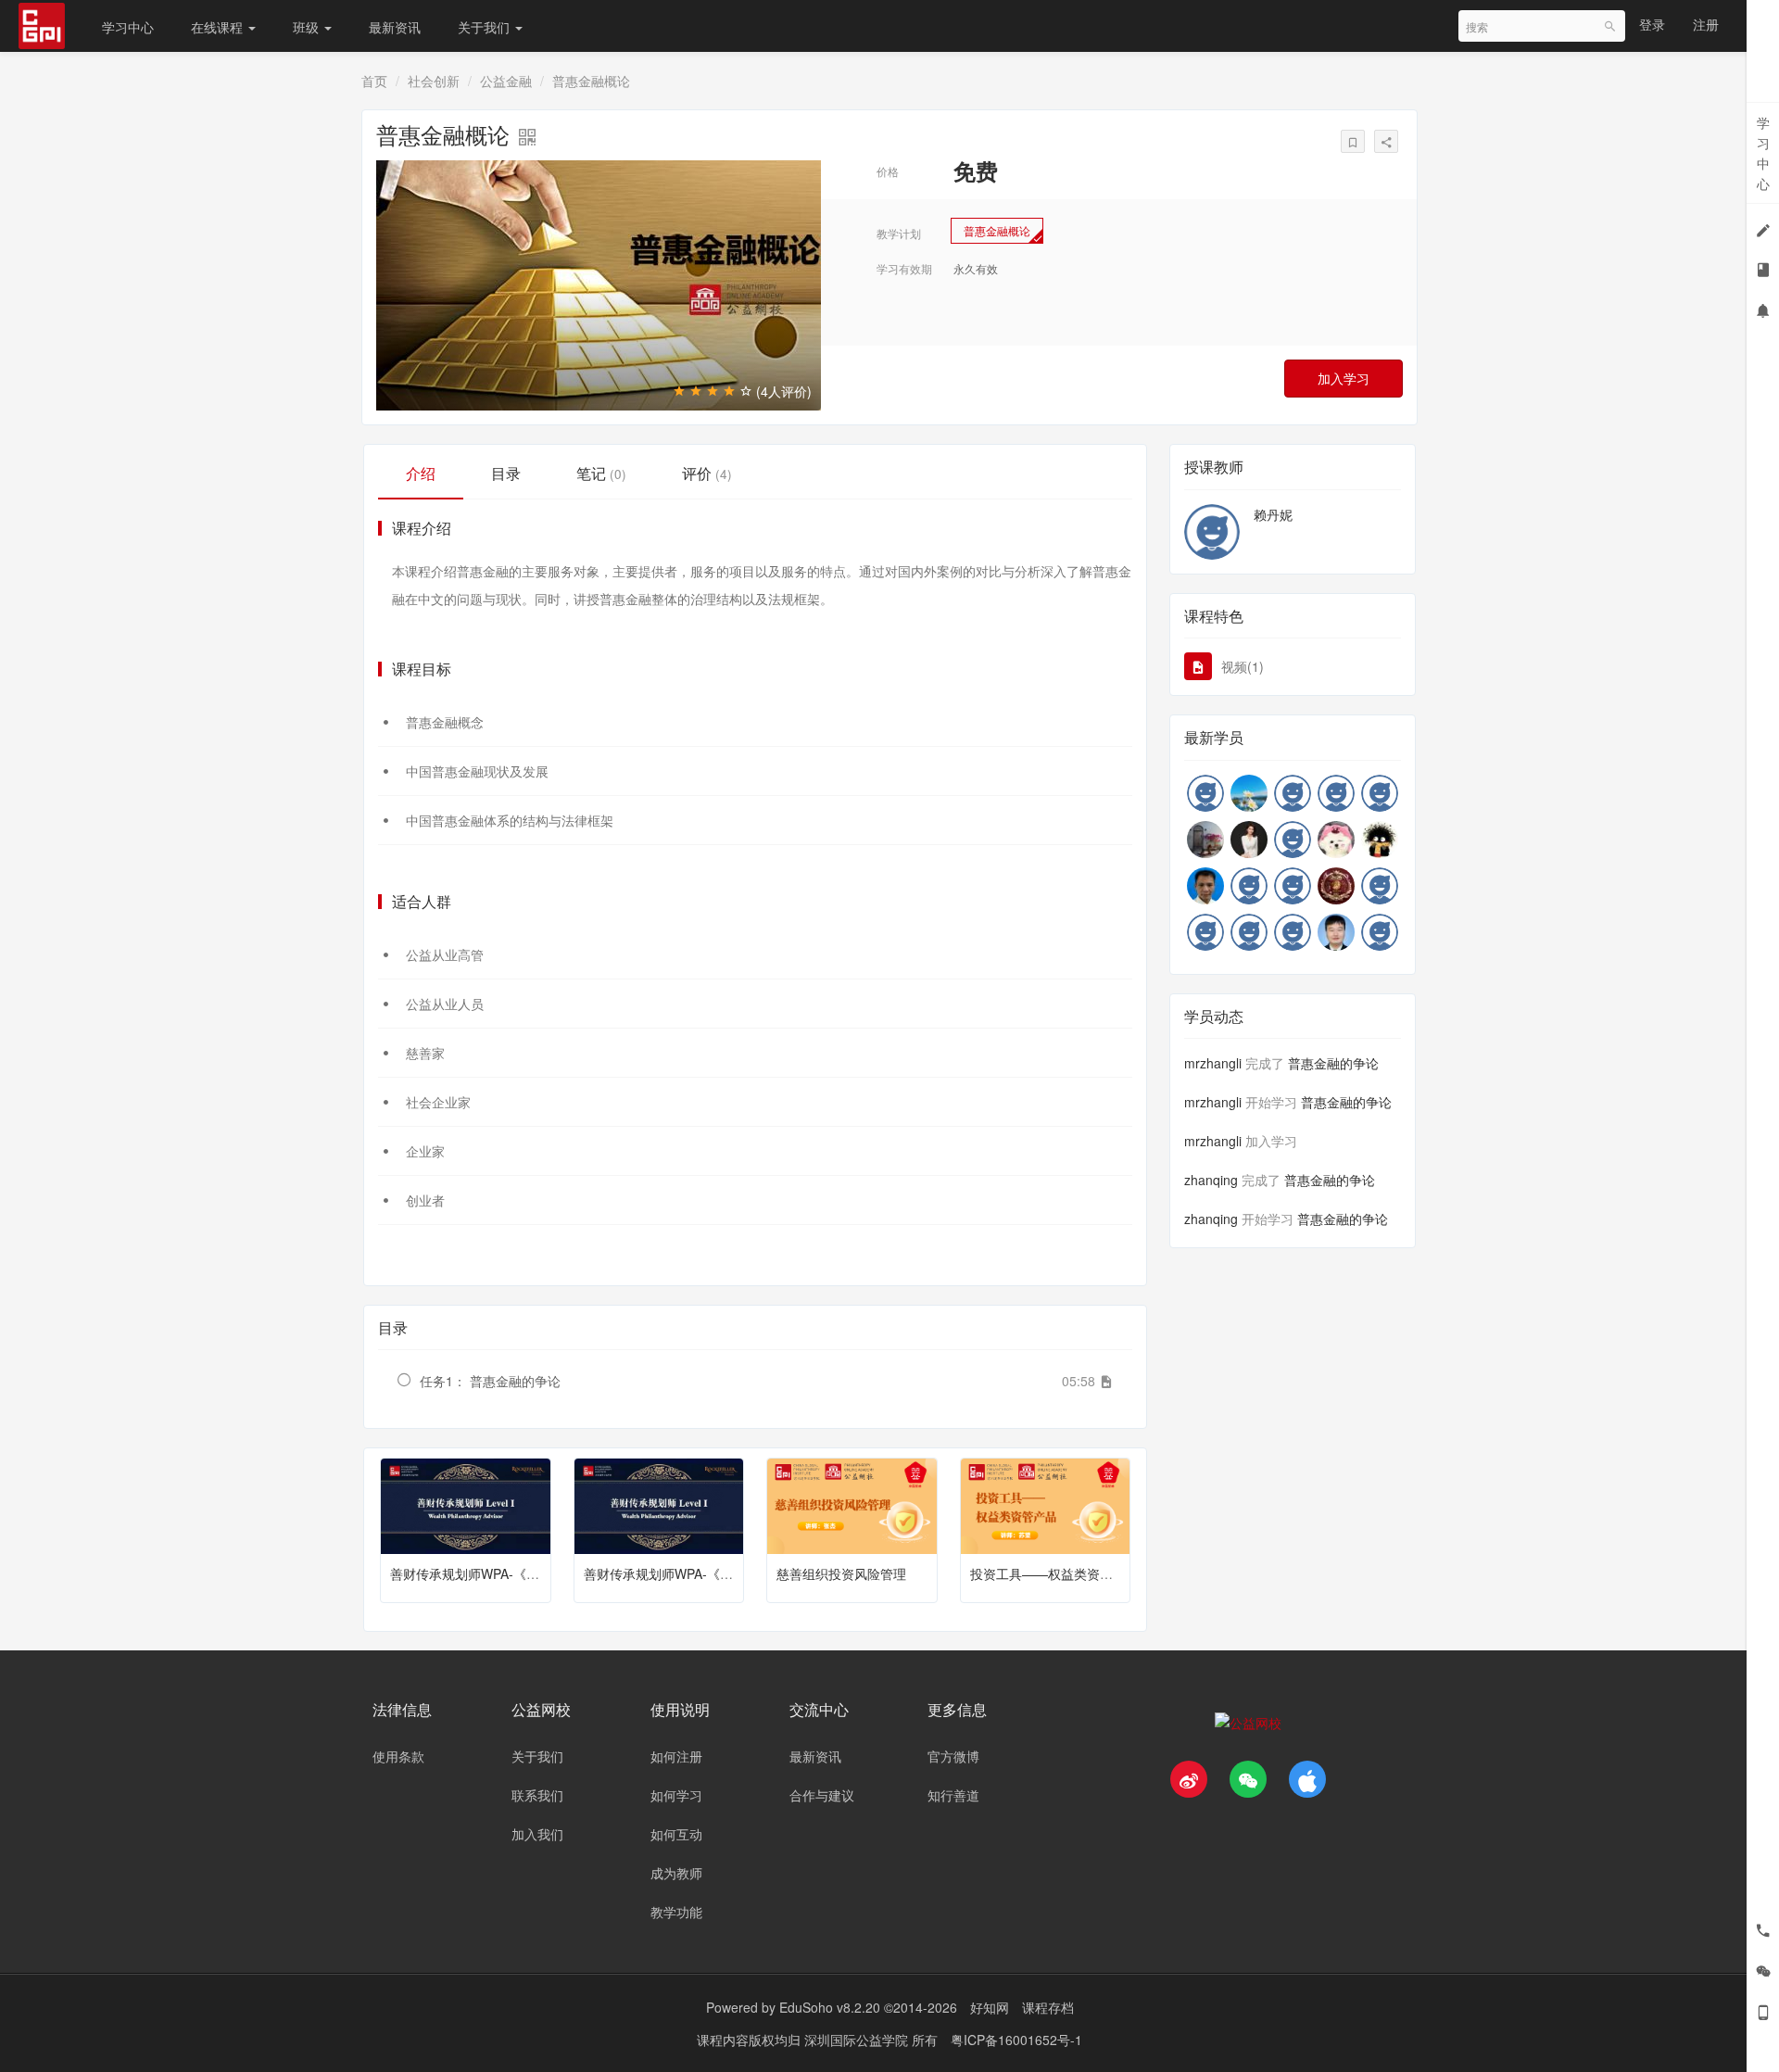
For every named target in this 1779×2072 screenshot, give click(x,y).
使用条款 (398, 1756)
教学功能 (676, 1912)
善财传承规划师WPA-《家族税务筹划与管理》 (523, 1573)
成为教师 (676, 1873)
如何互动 (676, 1834)
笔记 (601, 473)
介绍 (421, 473)
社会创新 (434, 81)
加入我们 (537, 1834)
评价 (707, 473)
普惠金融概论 (997, 230)
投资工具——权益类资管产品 (1054, 1573)
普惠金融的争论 (1333, 1063)
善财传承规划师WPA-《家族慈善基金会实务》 (717, 1573)
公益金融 (506, 81)
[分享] (1386, 141)
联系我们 (537, 1795)
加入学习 (1344, 378)
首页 (374, 81)
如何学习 (676, 1795)
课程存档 (1048, 2007)
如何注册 (676, 1756)
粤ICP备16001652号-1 (1016, 2040)
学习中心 (128, 27)
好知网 (990, 2007)
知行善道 (953, 1795)
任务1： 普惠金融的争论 (490, 1381)
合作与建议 (822, 1795)
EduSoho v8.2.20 (830, 2007)
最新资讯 (395, 27)
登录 (1652, 24)
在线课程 (219, 27)
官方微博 (953, 1756)
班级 (308, 27)
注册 (1706, 24)
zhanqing (1211, 1180)
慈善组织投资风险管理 (841, 1573)
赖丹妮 (1273, 514)
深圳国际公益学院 (858, 2040)
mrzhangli (1213, 1063)
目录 (506, 473)
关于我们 (486, 27)
